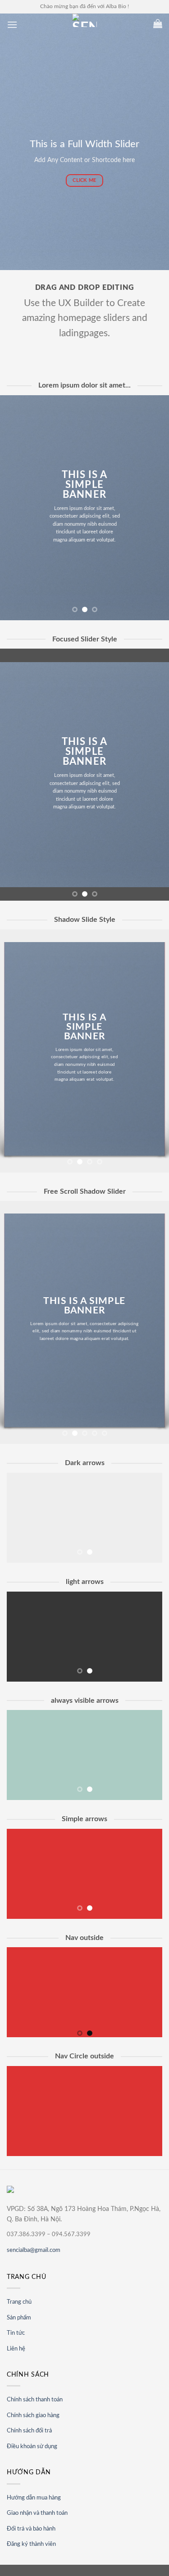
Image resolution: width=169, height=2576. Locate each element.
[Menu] (12, 25)
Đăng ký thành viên (31, 2544)
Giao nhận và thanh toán (37, 2513)
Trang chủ (19, 2302)
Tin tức (16, 2333)
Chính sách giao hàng (33, 2416)
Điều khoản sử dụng (32, 2447)
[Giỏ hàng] (158, 23)
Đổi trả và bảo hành (31, 2529)
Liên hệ (16, 2349)
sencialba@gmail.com (34, 2250)
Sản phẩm (19, 2318)
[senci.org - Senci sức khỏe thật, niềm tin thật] (85, 20)
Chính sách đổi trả (29, 2431)
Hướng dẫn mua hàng (34, 2498)
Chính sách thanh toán (35, 2400)
